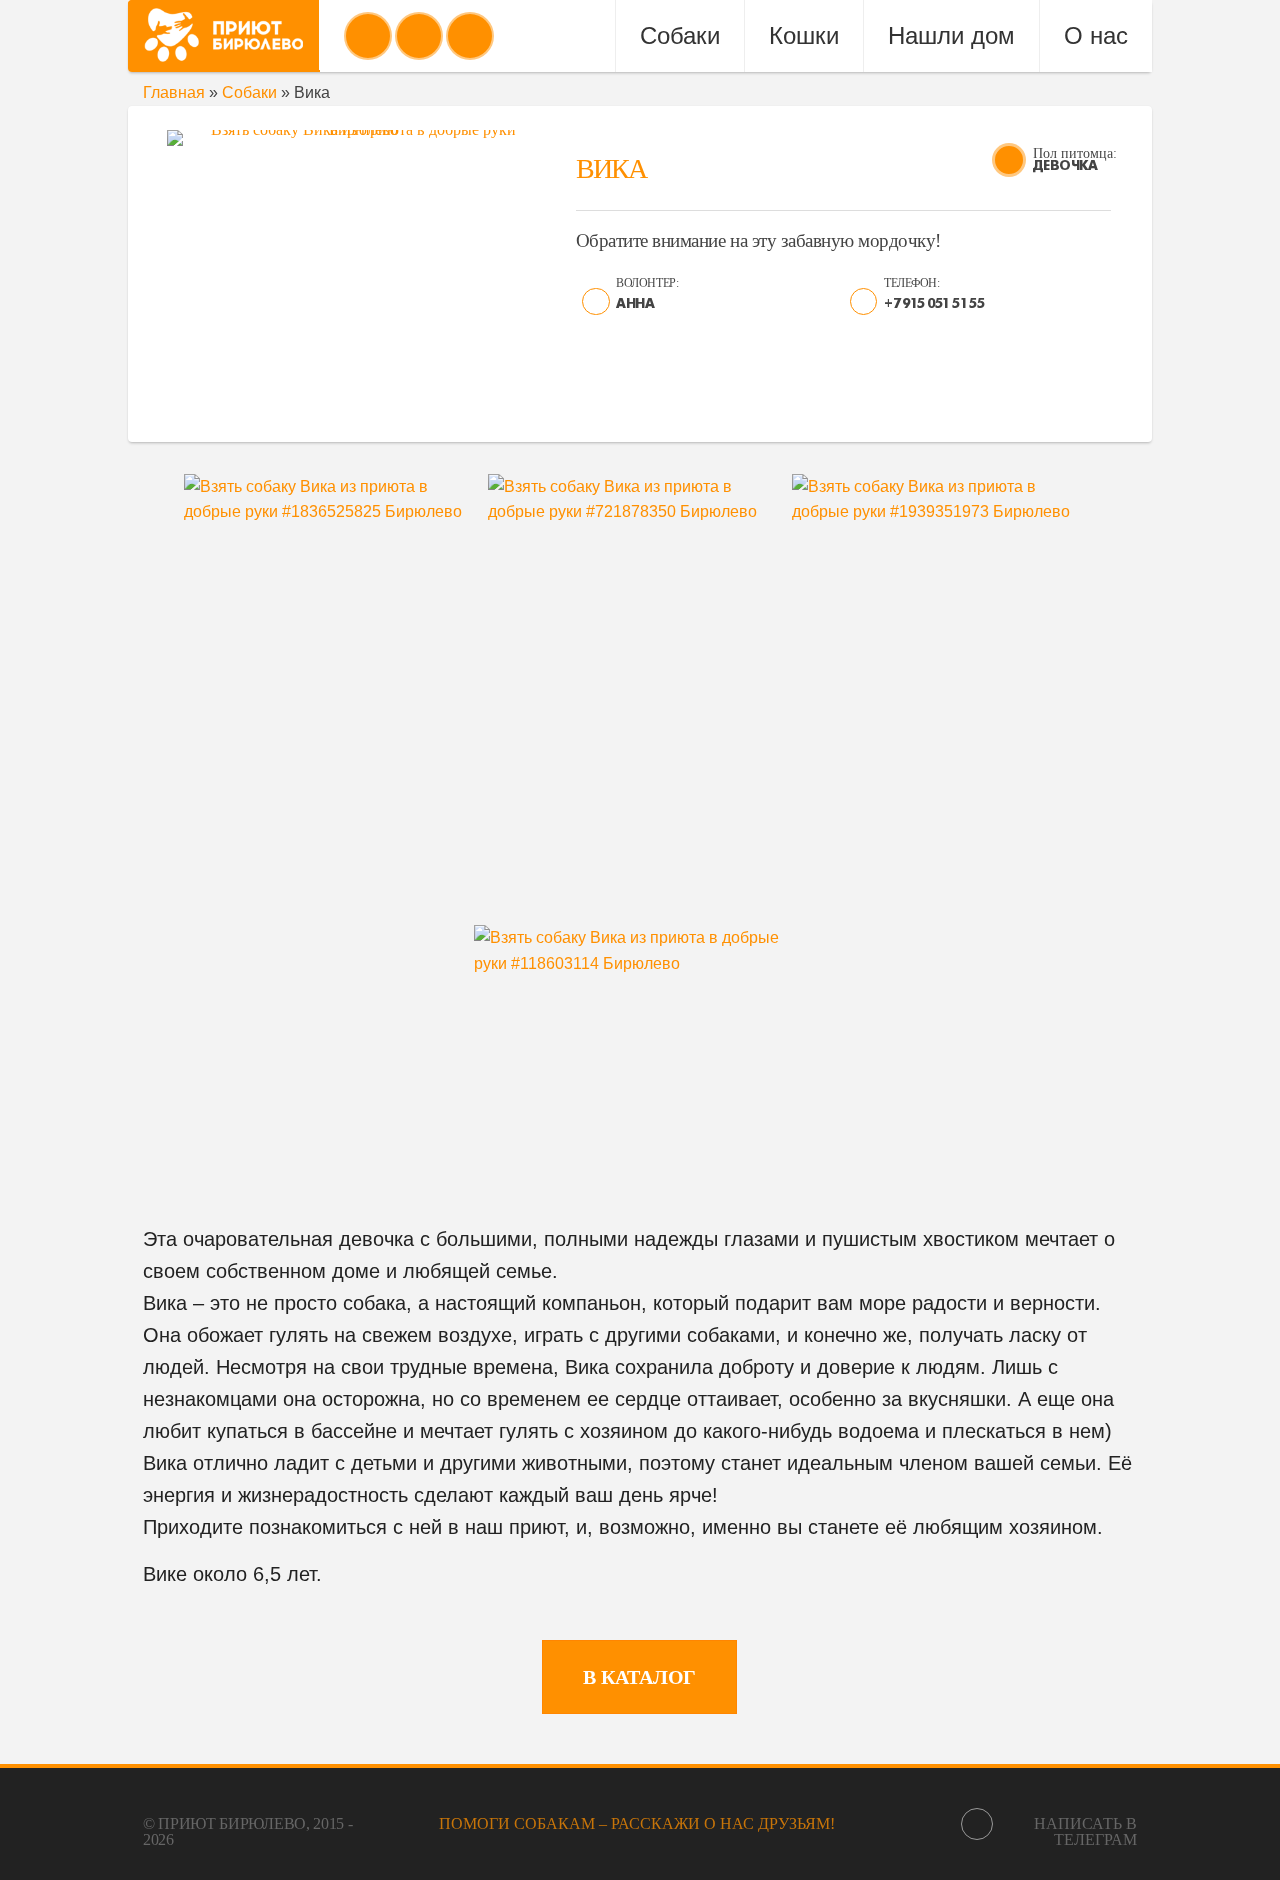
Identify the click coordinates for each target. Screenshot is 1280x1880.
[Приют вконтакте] (368, 36)
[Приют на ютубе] (419, 36)
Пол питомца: (1075, 153)
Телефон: (911, 283)
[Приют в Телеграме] (470, 36)
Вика (611, 168)
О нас (1096, 35)
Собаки (680, 35)
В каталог (639, 1677)
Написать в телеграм (1085, 1831)
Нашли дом (951, 35)
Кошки (804, 35)
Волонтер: (647, 283)
